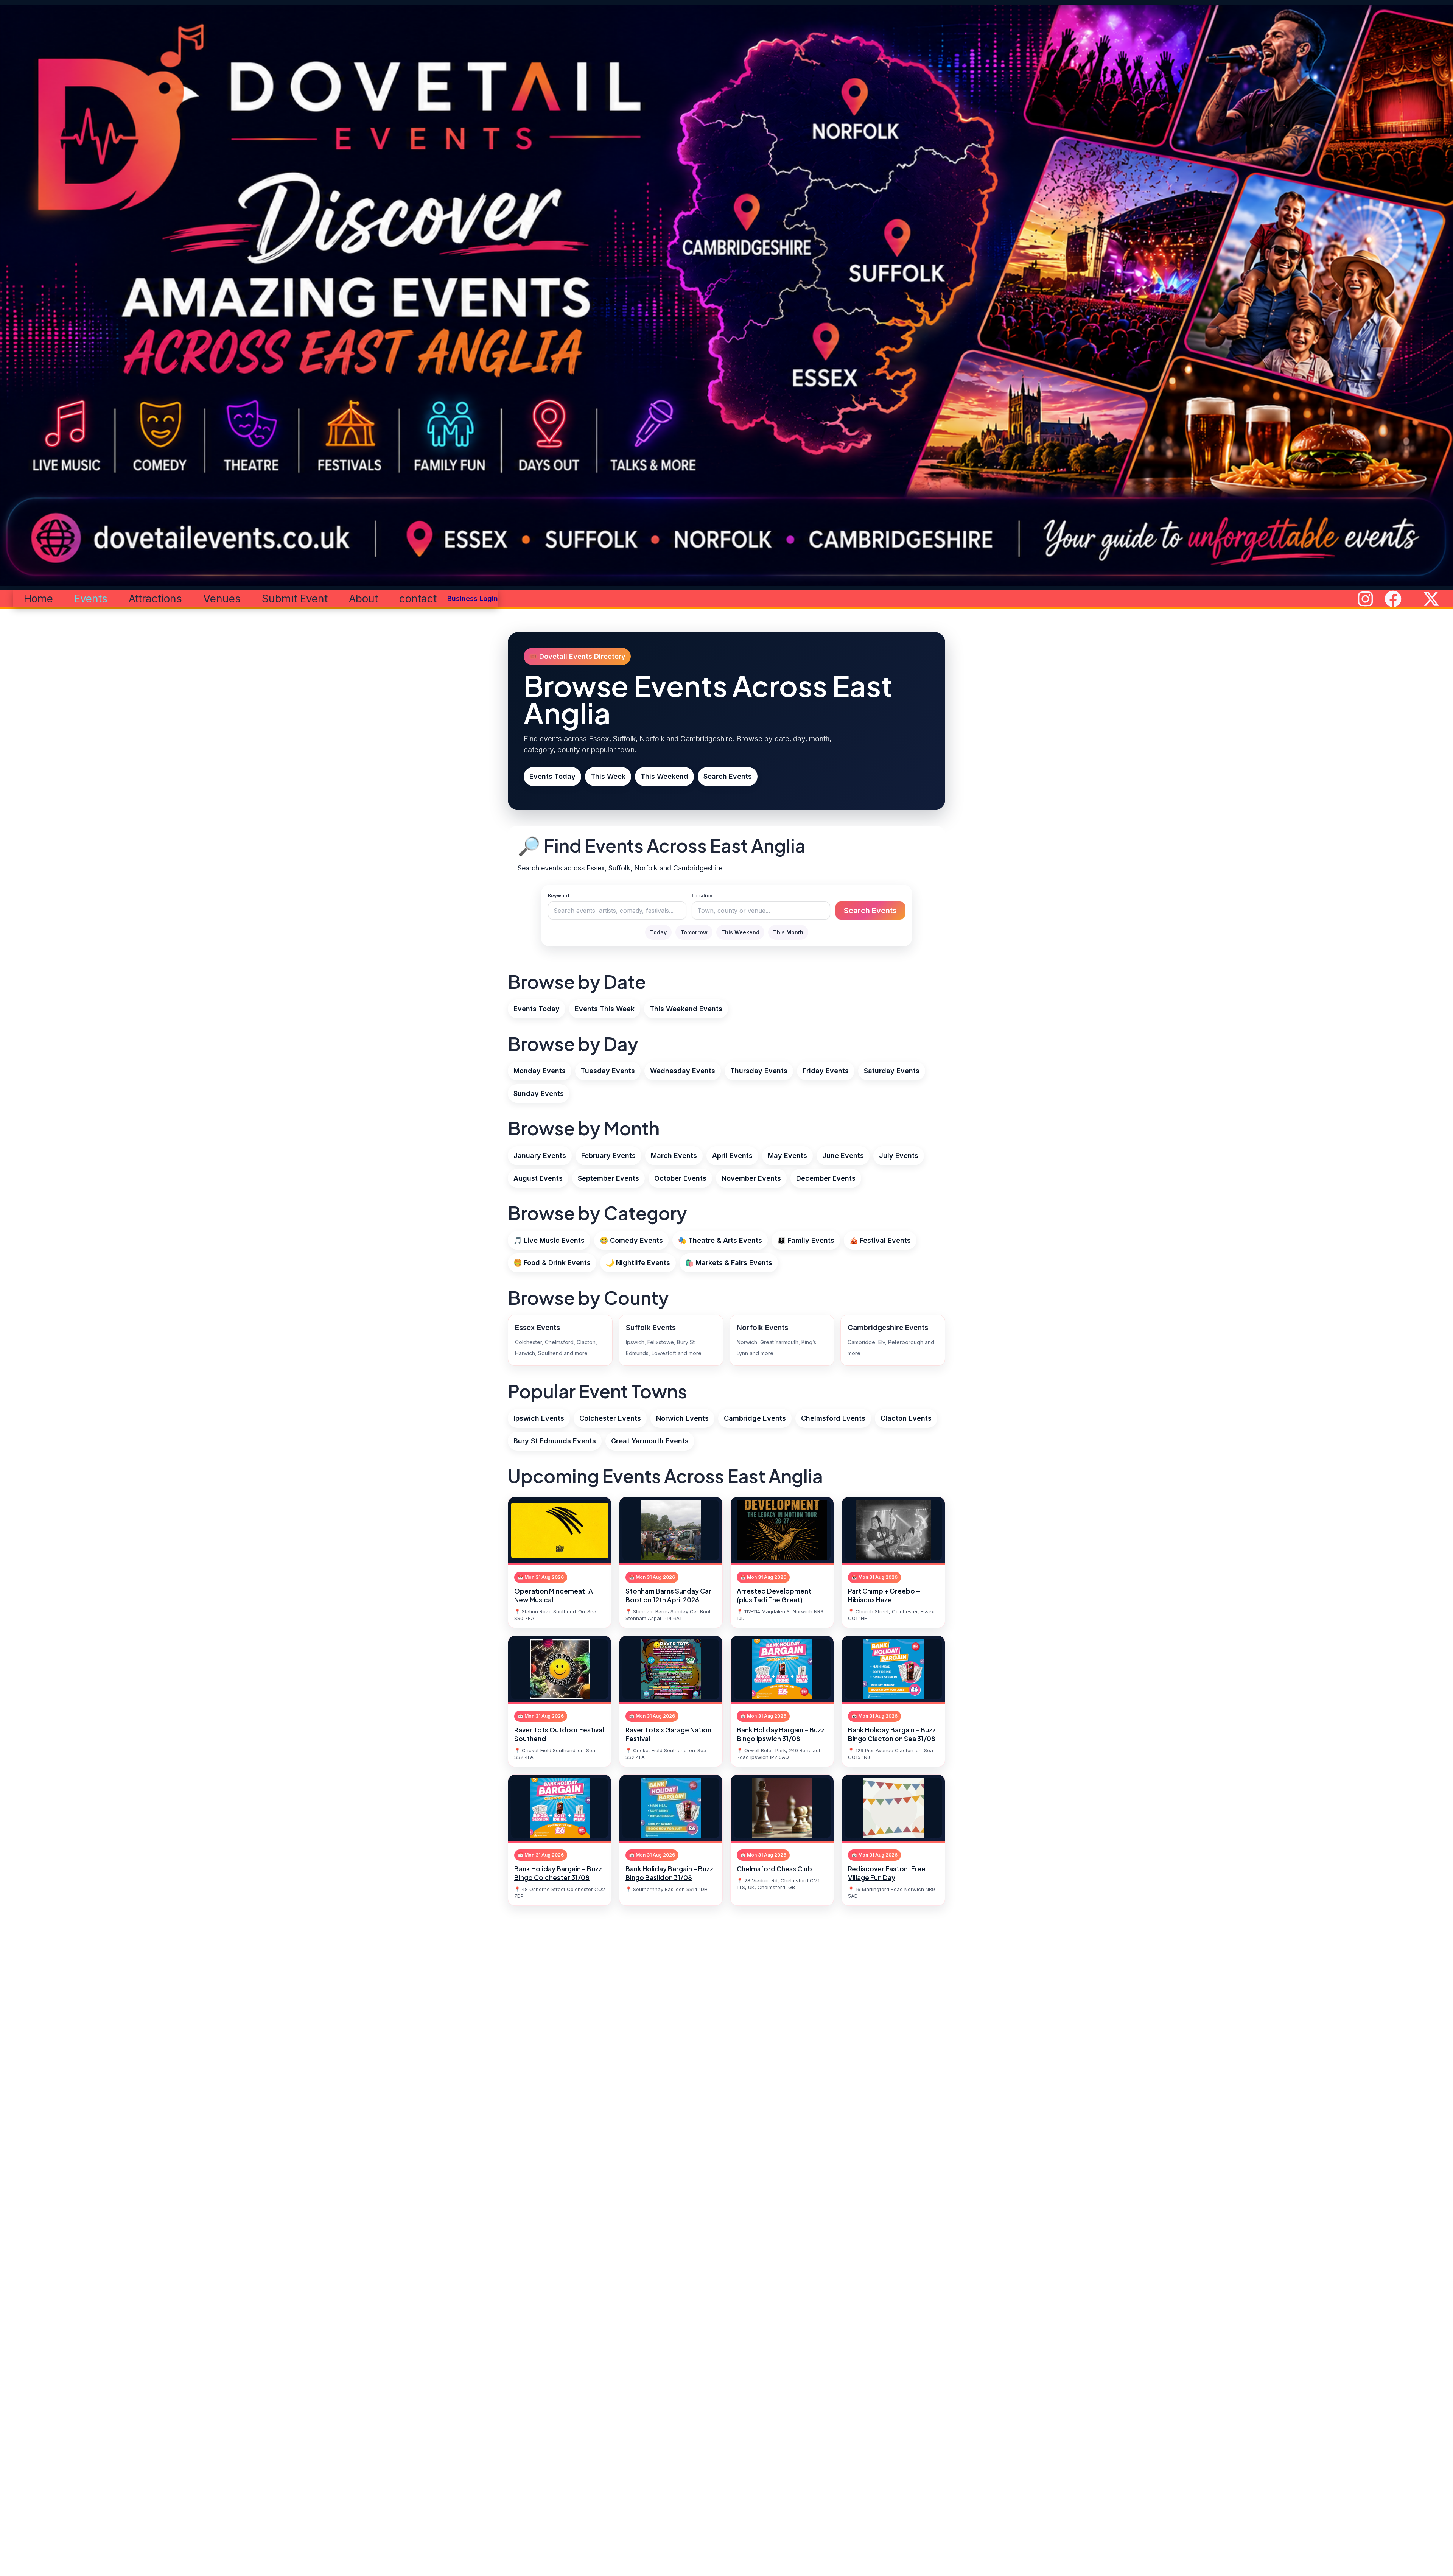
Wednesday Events (683, 1071)
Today (658, 932)
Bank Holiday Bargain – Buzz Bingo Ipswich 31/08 (781, 1734)
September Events (608, 1178)
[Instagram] (1365, 599)
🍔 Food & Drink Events (552, 1263)
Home (38, 599)
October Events (680, 1178)
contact (418, 599)
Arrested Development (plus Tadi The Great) (774, 1595)
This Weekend (664, 776)
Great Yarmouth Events (650, 1441)
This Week (608, 776)
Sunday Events (539, 1093)
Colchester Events (610, 1418)
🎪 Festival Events (880, 1240)
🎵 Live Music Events (549, 1240)
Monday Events (540, 1071)
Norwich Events (682, 1418)
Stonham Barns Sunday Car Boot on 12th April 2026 (668, 1595)
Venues (222, 599)
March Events (674, 1156)
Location (702, 895)
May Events (787, 1156)
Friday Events (826, 1071)
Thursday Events (759, 1071)
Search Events (728, 776)
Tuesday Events (608, 1071)
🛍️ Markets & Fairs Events (729, 1263)
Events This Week (605, 1009)
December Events (826, 1178)
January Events (540, 1156)
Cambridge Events (755, 1418)
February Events (608, 1156)
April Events (732, 1156)
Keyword (559, 895)
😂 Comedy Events (631, 1240)
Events (91, 599)
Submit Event (295, 599)
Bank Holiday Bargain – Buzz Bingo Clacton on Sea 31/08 (892, 1734)
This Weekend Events (686, 1009)
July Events (899, 1156)
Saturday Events (892, 1071)
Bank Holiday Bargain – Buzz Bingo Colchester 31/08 (558, 1873)
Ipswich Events (539, 1418)
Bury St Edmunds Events (555, 1441)
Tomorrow (694, 932)
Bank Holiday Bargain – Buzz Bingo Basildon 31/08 (669, 1873)
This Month (788, 932)
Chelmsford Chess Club (774, 1869)
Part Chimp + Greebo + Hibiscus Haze (884, 1595)
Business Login (473, 598)
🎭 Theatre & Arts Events (720, 1240)
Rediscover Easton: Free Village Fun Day (887, 1873)
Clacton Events (906, 1418)
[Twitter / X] (1431, 599)
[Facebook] (1393, 599)
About (363, 599)
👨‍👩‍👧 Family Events (806, 1240)
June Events (843, 1156)
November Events (751, 1178)
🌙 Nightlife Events (638, 1263)
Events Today (552, 776)
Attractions (155, 599)
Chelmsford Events (833, 1418)
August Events (538, 1178)
